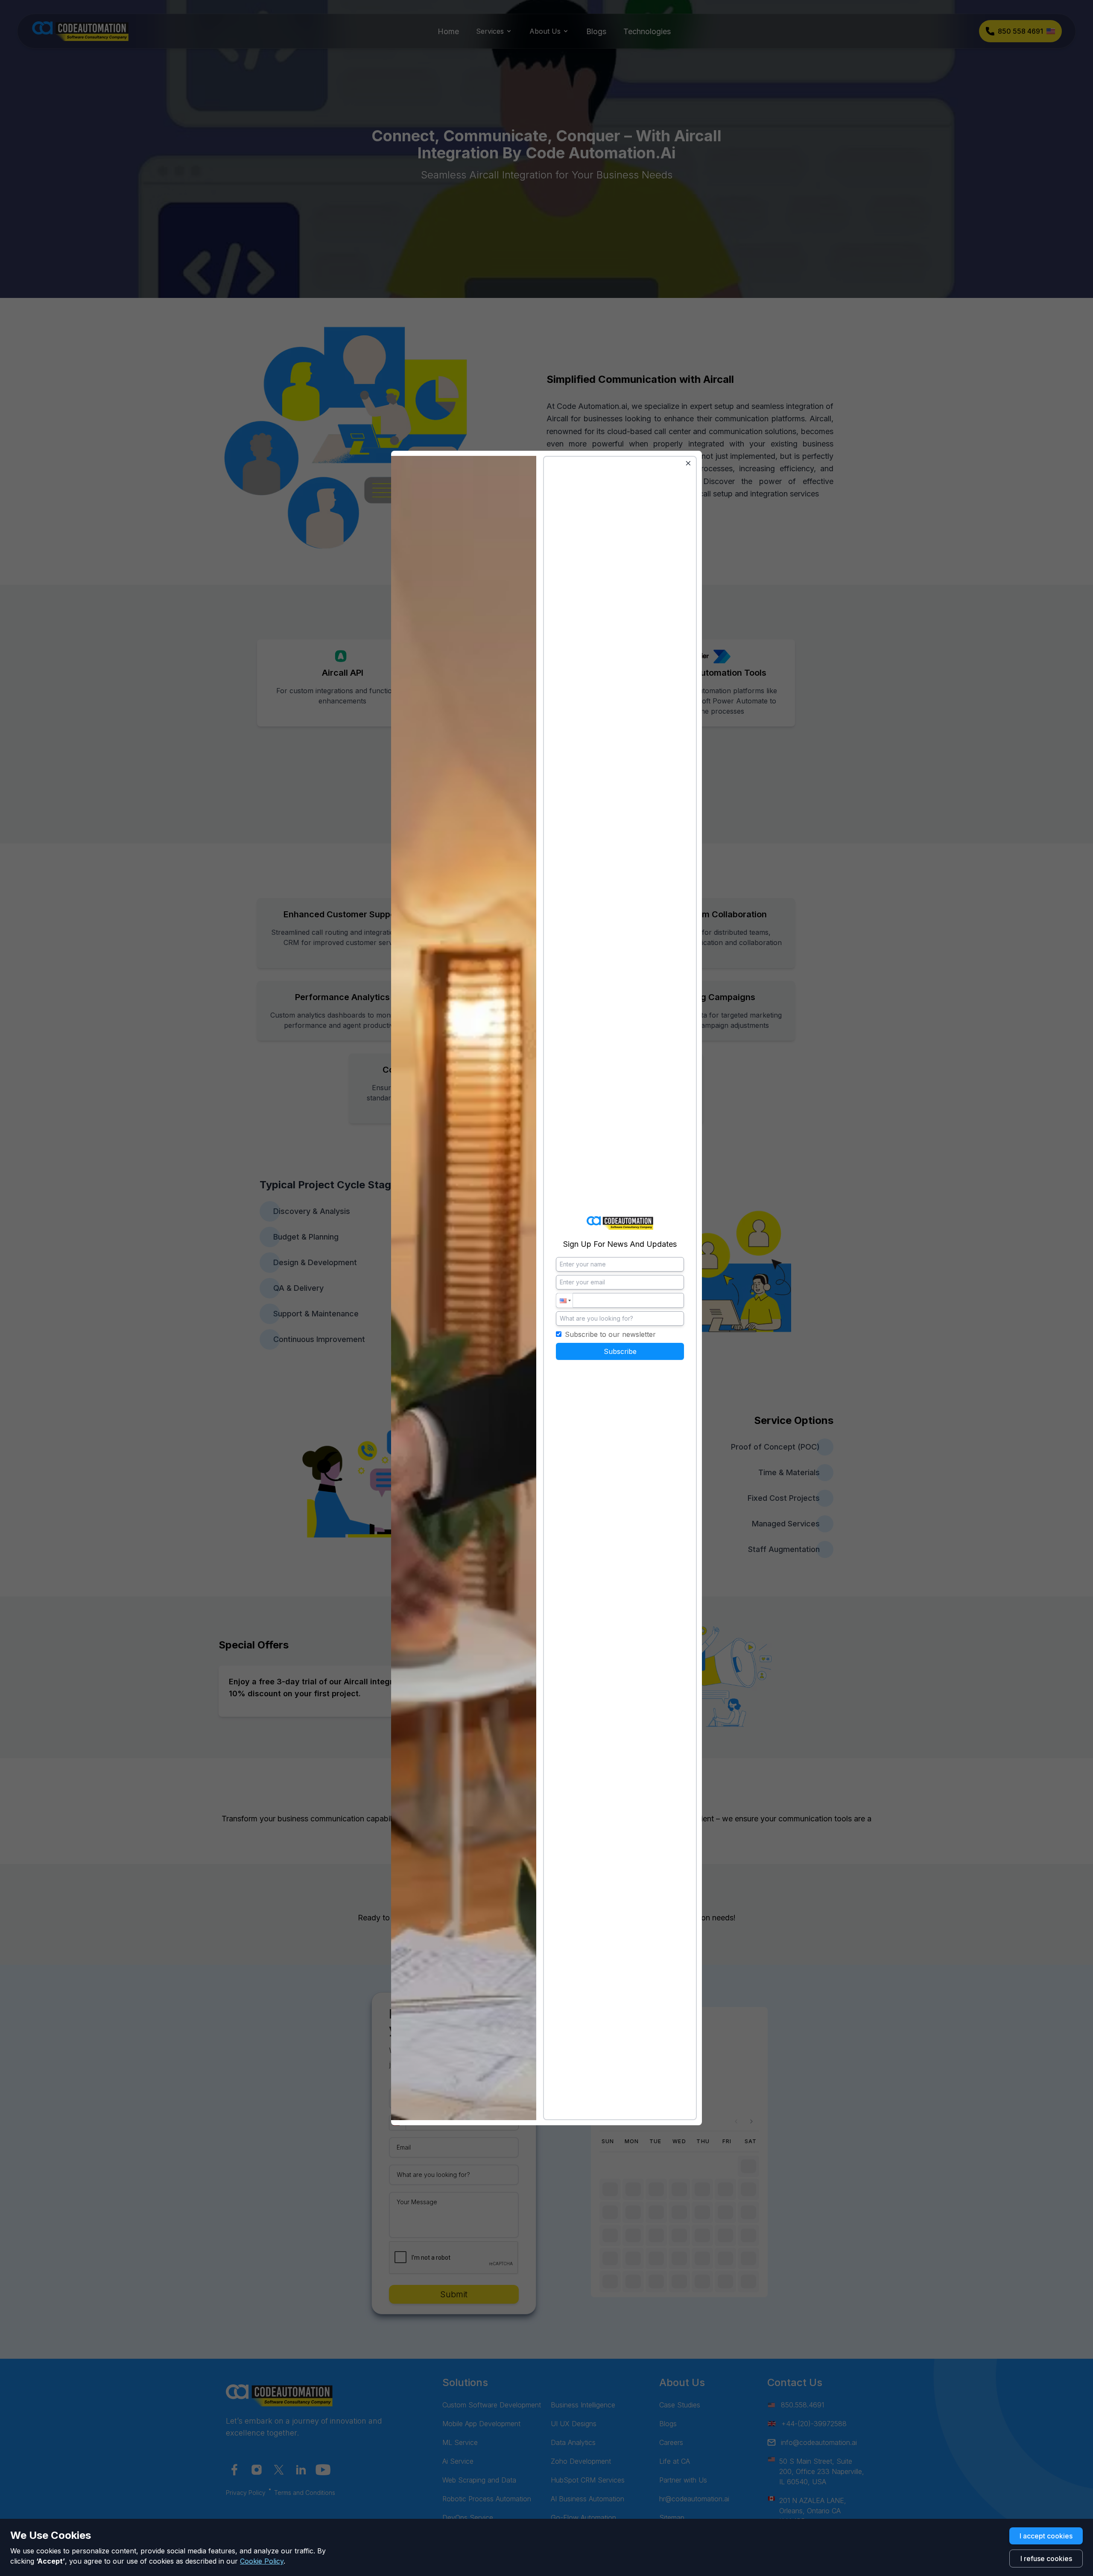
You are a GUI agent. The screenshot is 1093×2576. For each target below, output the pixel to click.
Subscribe (620, 1351)
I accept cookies (1046, 2536)
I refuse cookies (1046, 2558)
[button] (564, 1300)
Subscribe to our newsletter (610, 1334)
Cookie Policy (262, 2561)
